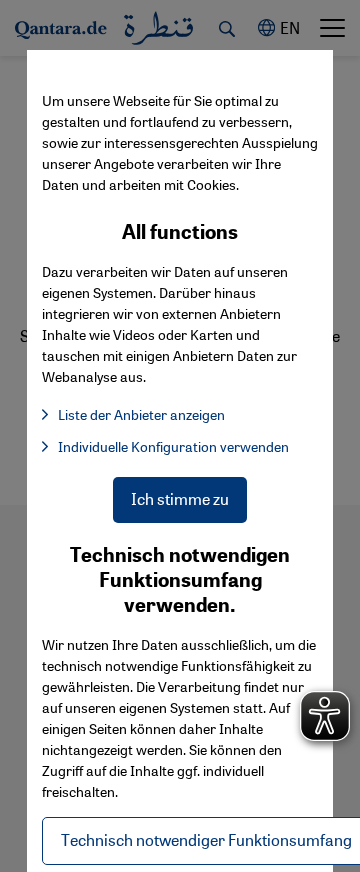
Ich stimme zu (180, 498)
